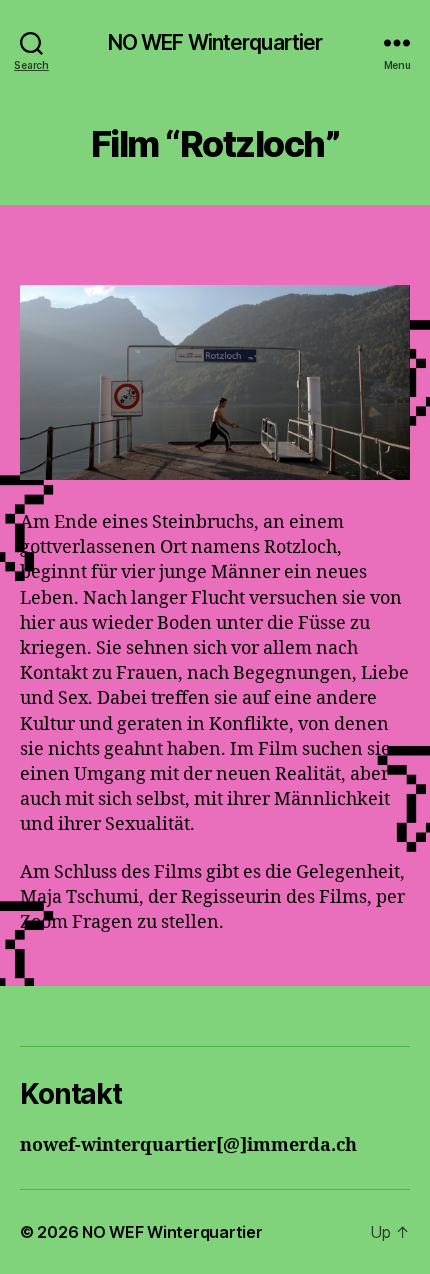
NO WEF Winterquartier (215, 42)
